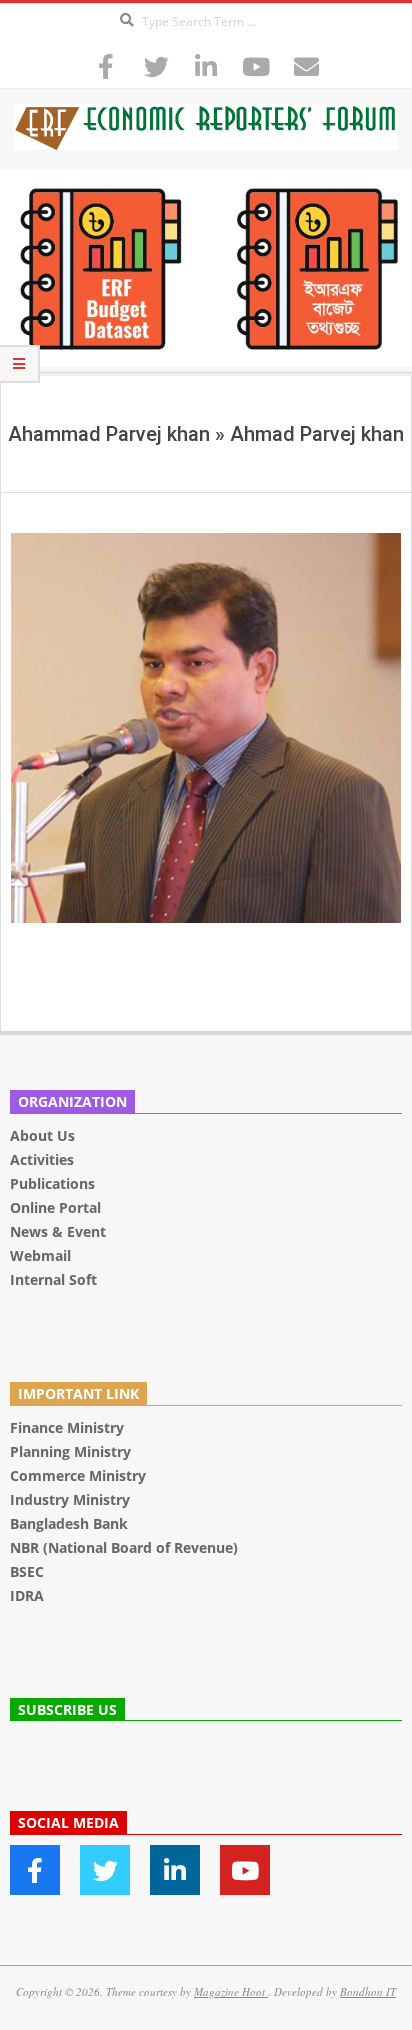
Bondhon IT (368, 1991)
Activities (42, 1159)
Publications (54, 1183)
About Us (42, 1135)
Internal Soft (53, 1279)
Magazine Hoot (231, 1991)
